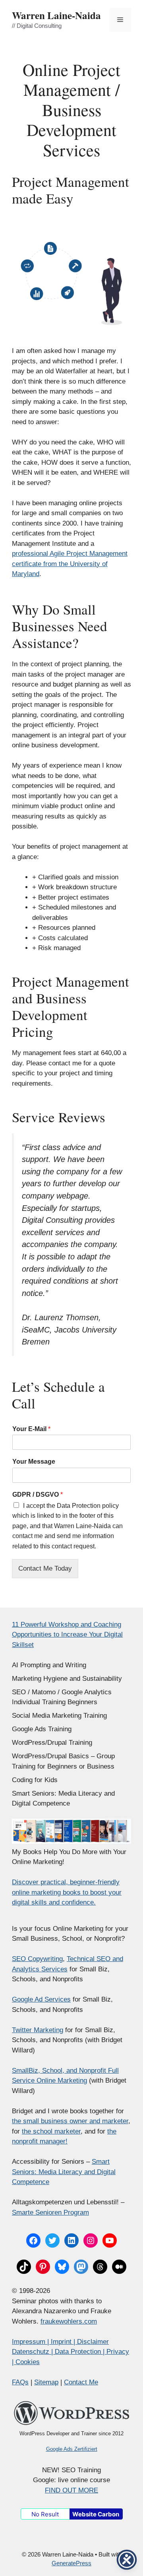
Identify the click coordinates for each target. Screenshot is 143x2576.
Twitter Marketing (38, 2030)
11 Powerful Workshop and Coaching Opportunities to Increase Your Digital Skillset (67, 1635)
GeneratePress (71, 2563)
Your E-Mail (31, 1429)
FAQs (20, 2382)
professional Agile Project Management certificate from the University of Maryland (70, 564)
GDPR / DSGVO (38, 1495)
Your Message (34, 1462)
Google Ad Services (41, 1999)
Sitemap (46, 2382)
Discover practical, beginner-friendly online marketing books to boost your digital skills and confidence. (67, 1892)
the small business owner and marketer (70, 2121)
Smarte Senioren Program (50, 2212)
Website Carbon (96, 2514)
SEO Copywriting (37, 1959)
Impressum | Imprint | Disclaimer (60, 2342)
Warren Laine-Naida (56, 15)
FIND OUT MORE (71, 2490)
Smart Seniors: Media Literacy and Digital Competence (64, 2172)
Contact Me (81, 2382)
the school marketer (51, 2131)
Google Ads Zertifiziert (72, 2449)
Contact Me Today (45, 1568)
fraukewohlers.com (69, 2321)
